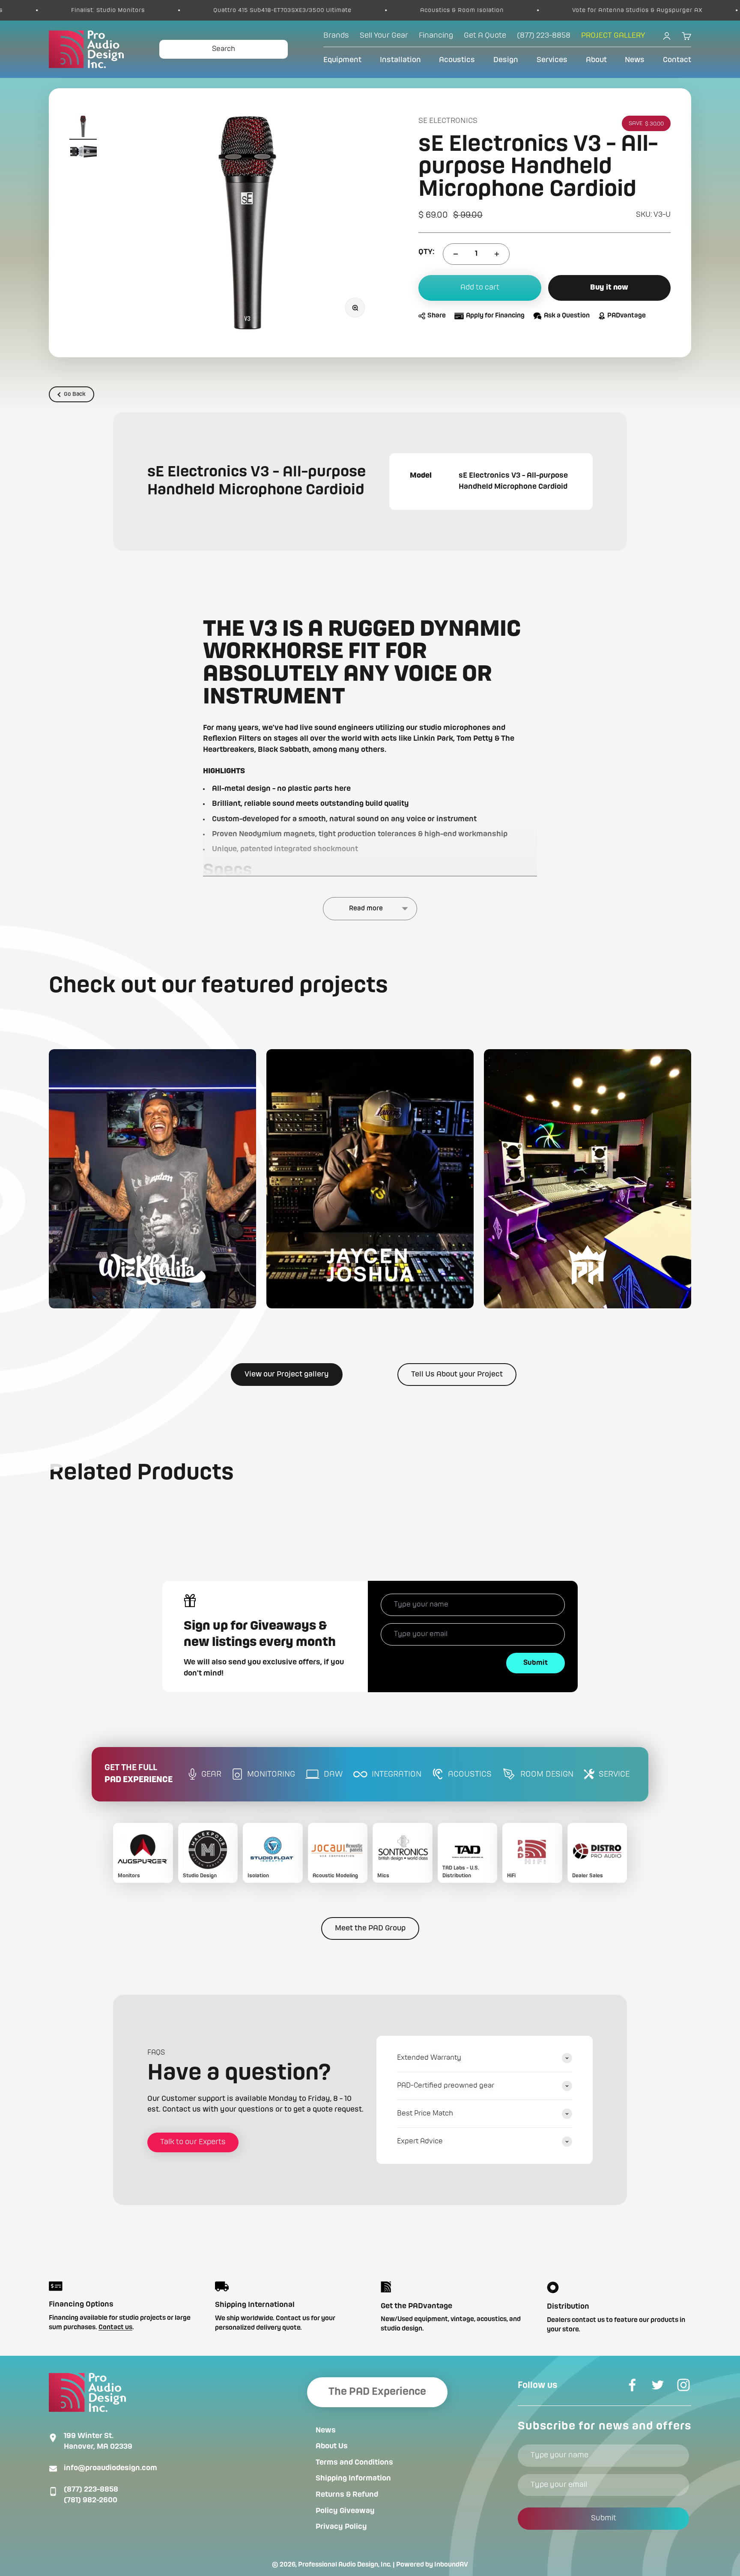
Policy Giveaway (345, 2511)
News (635, 60)
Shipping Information (353, 2478)
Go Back (75, 394)
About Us (332, 2446)
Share (437, 316)
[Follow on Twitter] (658, 2385)
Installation (400, 60)
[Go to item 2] (83, 153)
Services (552, 60)
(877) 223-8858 (91, 2489)
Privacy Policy (341, 2527)
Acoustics (457, 60)
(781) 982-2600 (91, 2500)
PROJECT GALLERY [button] (613, 36)
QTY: (426, 252)
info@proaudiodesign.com (110, 2468)
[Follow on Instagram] (683, 2385)
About (596, 60)
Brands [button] (336, 36)
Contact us (115, 2328)
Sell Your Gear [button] (384, 36)
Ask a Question (567, 316)
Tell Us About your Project (457, 1374)
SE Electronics (448, 121)
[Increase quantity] (497, 254)
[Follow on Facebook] (632, 2385)
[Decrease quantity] (456, 254)
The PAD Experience (377, 2392)
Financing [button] (436, 36)
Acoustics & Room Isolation (360, 10)
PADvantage (627, 316)
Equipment (342, 60)
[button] (152, 1179)
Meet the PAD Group (370, 1928)
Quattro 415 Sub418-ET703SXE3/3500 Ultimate (180, 10)
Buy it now (609, 288)
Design (506, 60)
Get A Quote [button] (485, 36)
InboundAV (451, 2565)
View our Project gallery (287, 1374)
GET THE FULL (139, 1774)
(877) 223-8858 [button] (544, 36)
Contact (677, 60)
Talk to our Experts (193, 2142)
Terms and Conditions (354, 2462)
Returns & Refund (347, 2495)
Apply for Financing (495, 316)
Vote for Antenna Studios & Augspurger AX (535, 10)
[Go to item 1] (83, 128)
